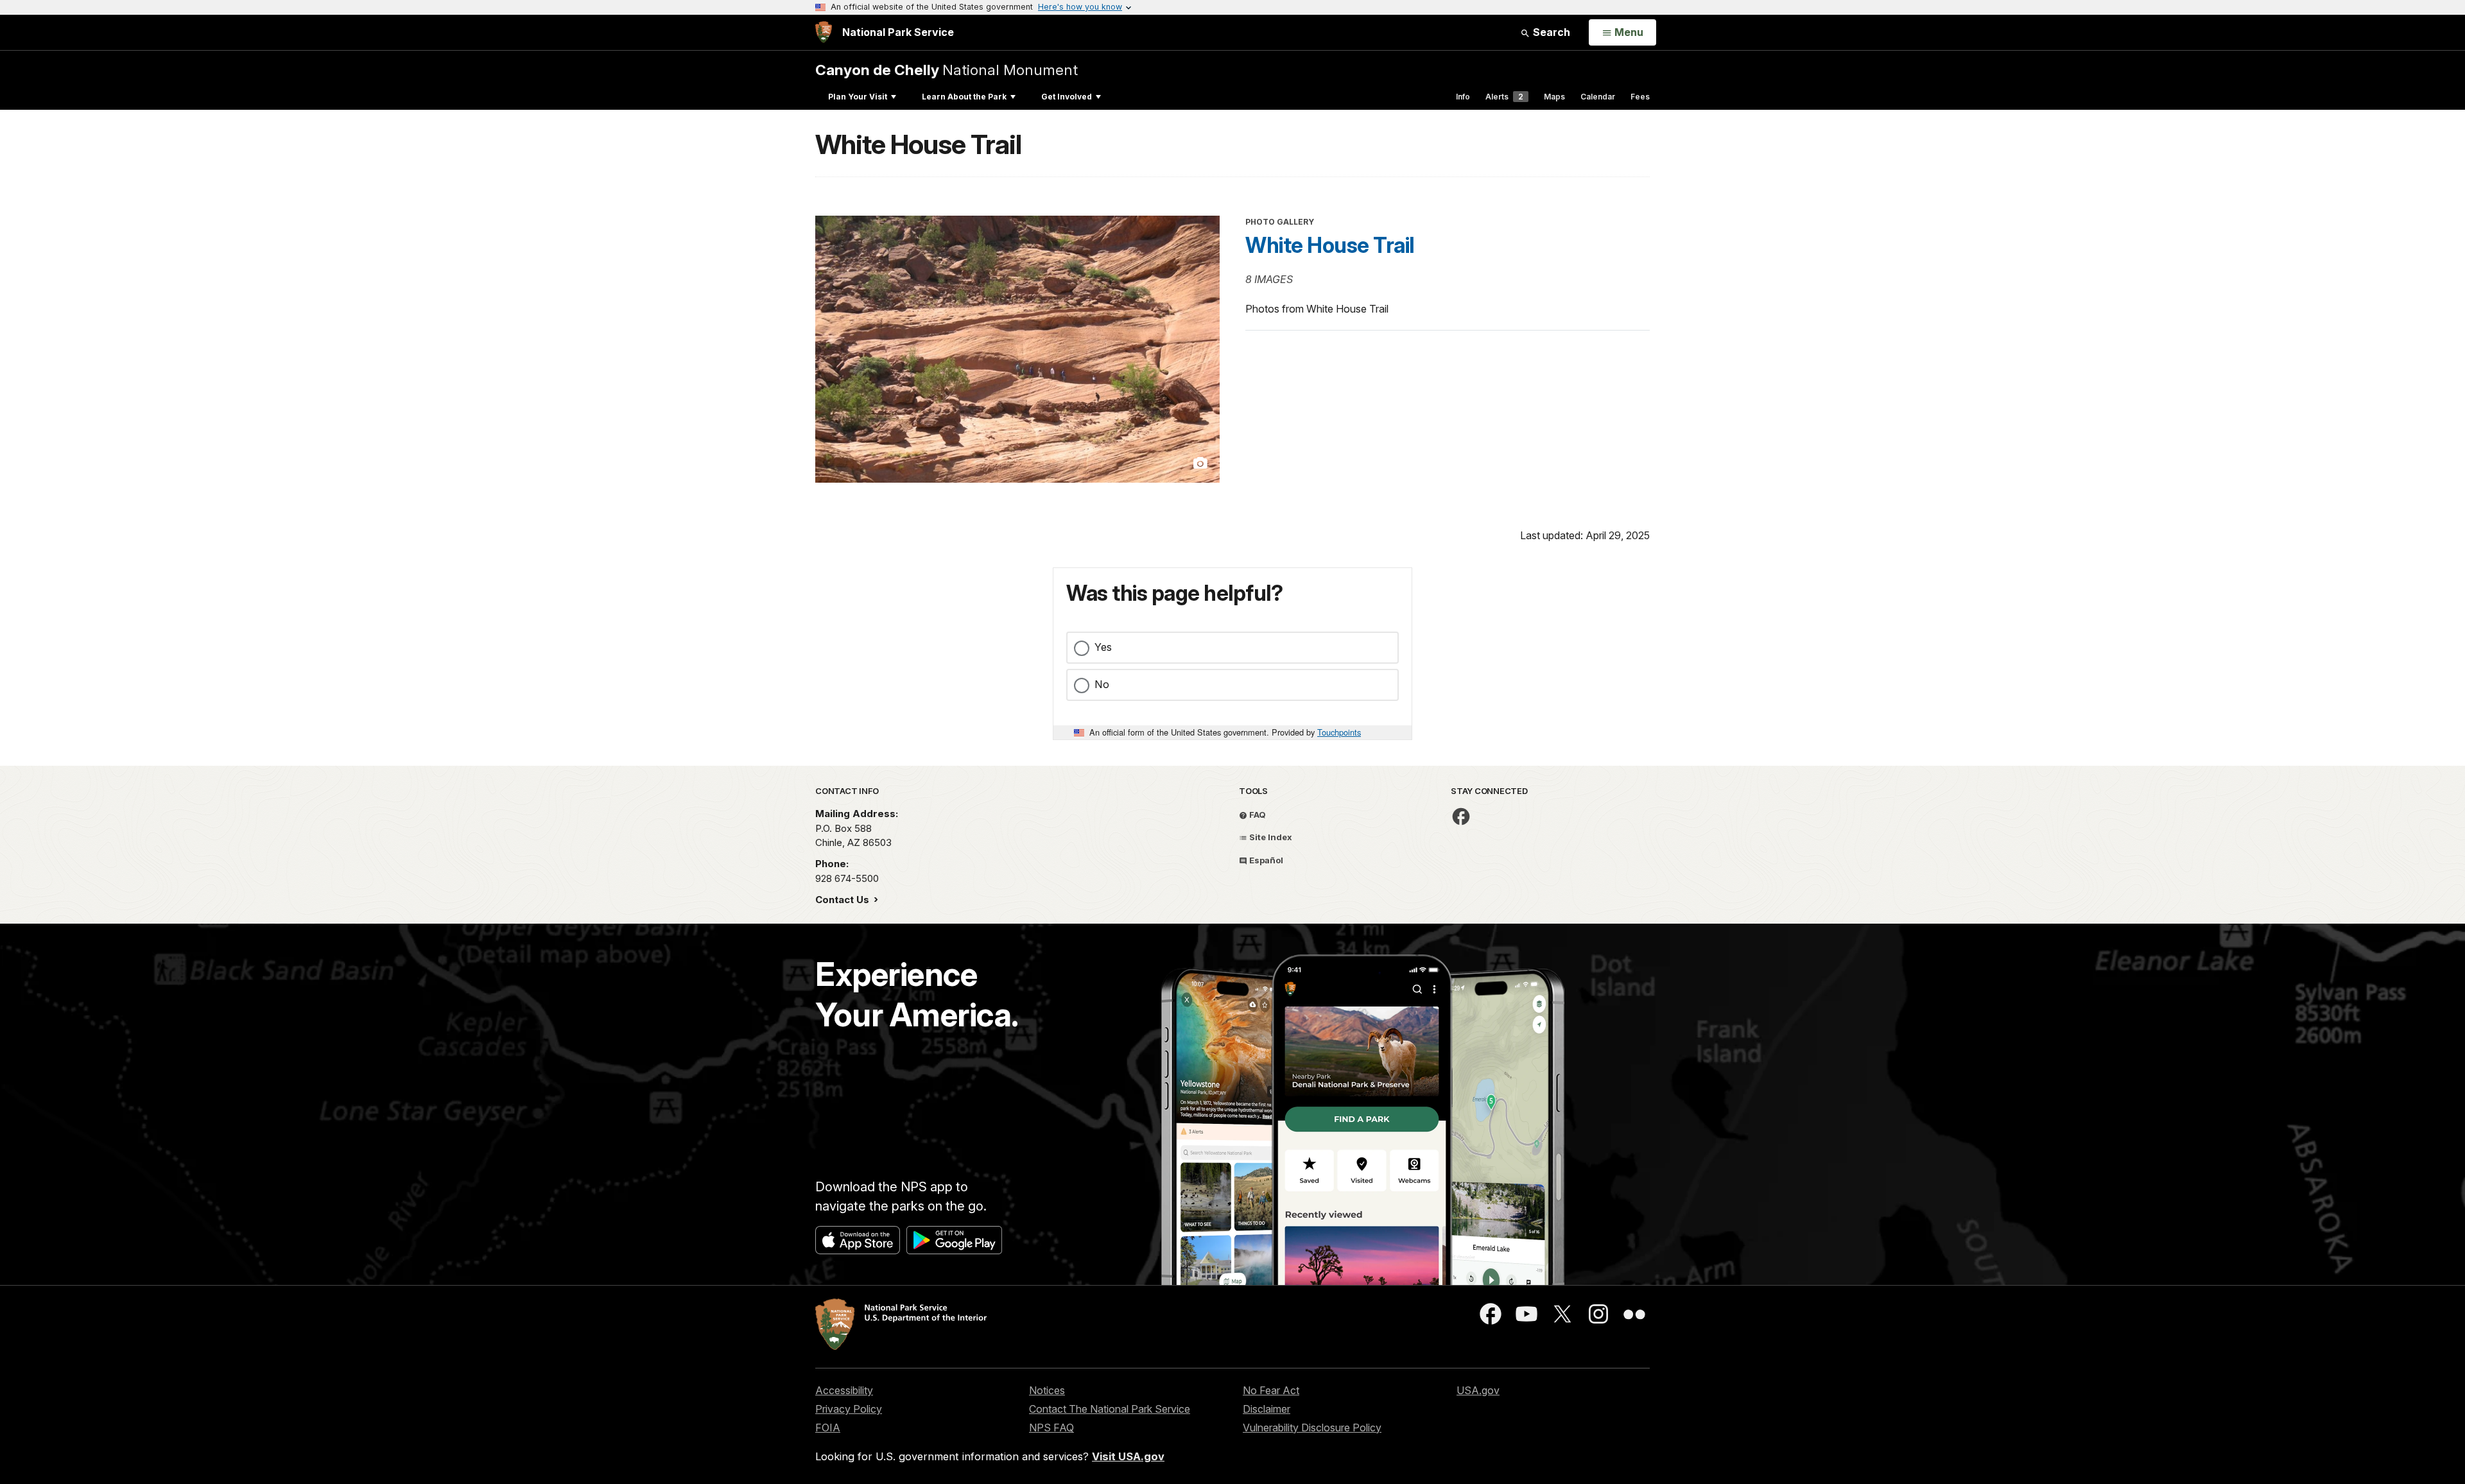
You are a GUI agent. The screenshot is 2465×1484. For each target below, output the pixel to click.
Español (1265, 860)
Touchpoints (1339, 732)
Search (1550, 32)
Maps (1554, 97)
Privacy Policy (849, 1409)
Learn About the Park (964, 97)
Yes (1103, 647)
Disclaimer (1267, 1409)
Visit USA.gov (1128, 1456)
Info (1463, 97)
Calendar (1598, 97)
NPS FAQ (1051, 1428)
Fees (1640, 97)
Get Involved (1067, 97)
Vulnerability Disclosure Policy (1312, 1428)
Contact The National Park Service (1110, 1409)
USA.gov (1478, 1390)
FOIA (828, 1428)
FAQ (1257, 815)
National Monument (947, 70)
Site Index (1270, 837)
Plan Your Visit (858, 97)
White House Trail (1330, 245)
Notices (1047, 1390)
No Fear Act (1271, 1390)
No (1102, 684)
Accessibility (844, 1390)
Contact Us (843, 900)
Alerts (1504, 97)
